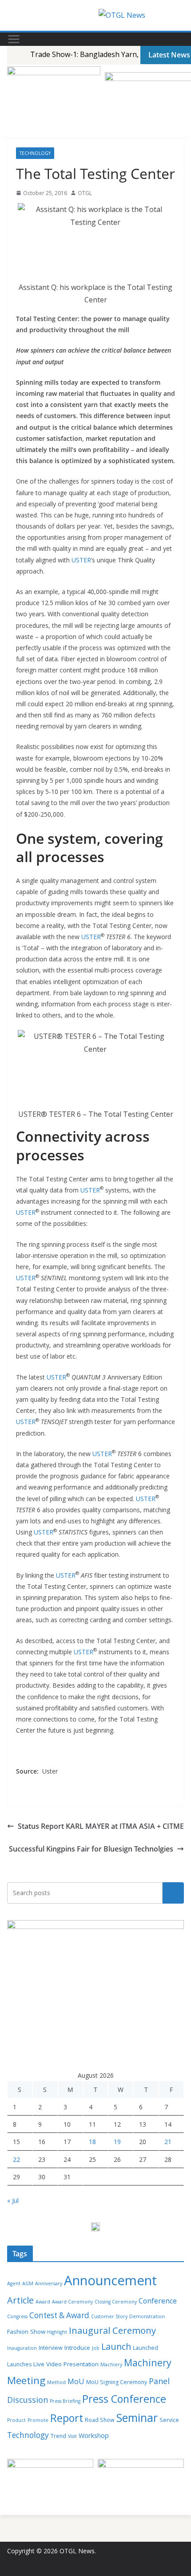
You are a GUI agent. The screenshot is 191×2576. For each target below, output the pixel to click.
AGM (28, 2283)
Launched (145, 2348)
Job (96, 2348)
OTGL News (77, 2551)
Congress (17, 2316)
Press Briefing (65, 2401)
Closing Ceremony (116, 2302)
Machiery (111, 2364)
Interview (51, 2348)
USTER (81, 560)
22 (16, 2159)
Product (16, 2420)
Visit (72, 2436)
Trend (58, 2436)
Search (173, 1893)
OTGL (85, 193)
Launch (116, 2346)
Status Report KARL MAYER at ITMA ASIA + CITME (101, 1826)
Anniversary (49, 2283)
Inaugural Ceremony (112, 2330)
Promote (38, 2420)
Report (67, 2418)
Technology (35, 153)
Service (169, 2420)
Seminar (137, 2418)
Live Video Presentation (66, 2364)
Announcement (110, 2280)
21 (168, 2142)
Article (20, 2300)
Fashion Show (26, 2332)
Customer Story (109, 2316)
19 (117, 2142)
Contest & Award (59, 2315)
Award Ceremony (72, 2302)
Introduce (77, 2348)
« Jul (13, 2200)
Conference (158, 2301)
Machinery (148, 2362)
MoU (76, 2381)
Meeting (26, 2380)
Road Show (100, 2420)
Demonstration (147, 2316)
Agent (14, 2283)
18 (92, 2142)
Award (43, 2302)
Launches (19, 2364)
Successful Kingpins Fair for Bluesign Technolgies (91, 1849)
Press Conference (124, 2399)
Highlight (57, 2332)
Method (56, 2382)
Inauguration (22, 2348)
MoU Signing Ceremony (117, 2382)
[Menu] (14, 39)
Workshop (94, 2436)
